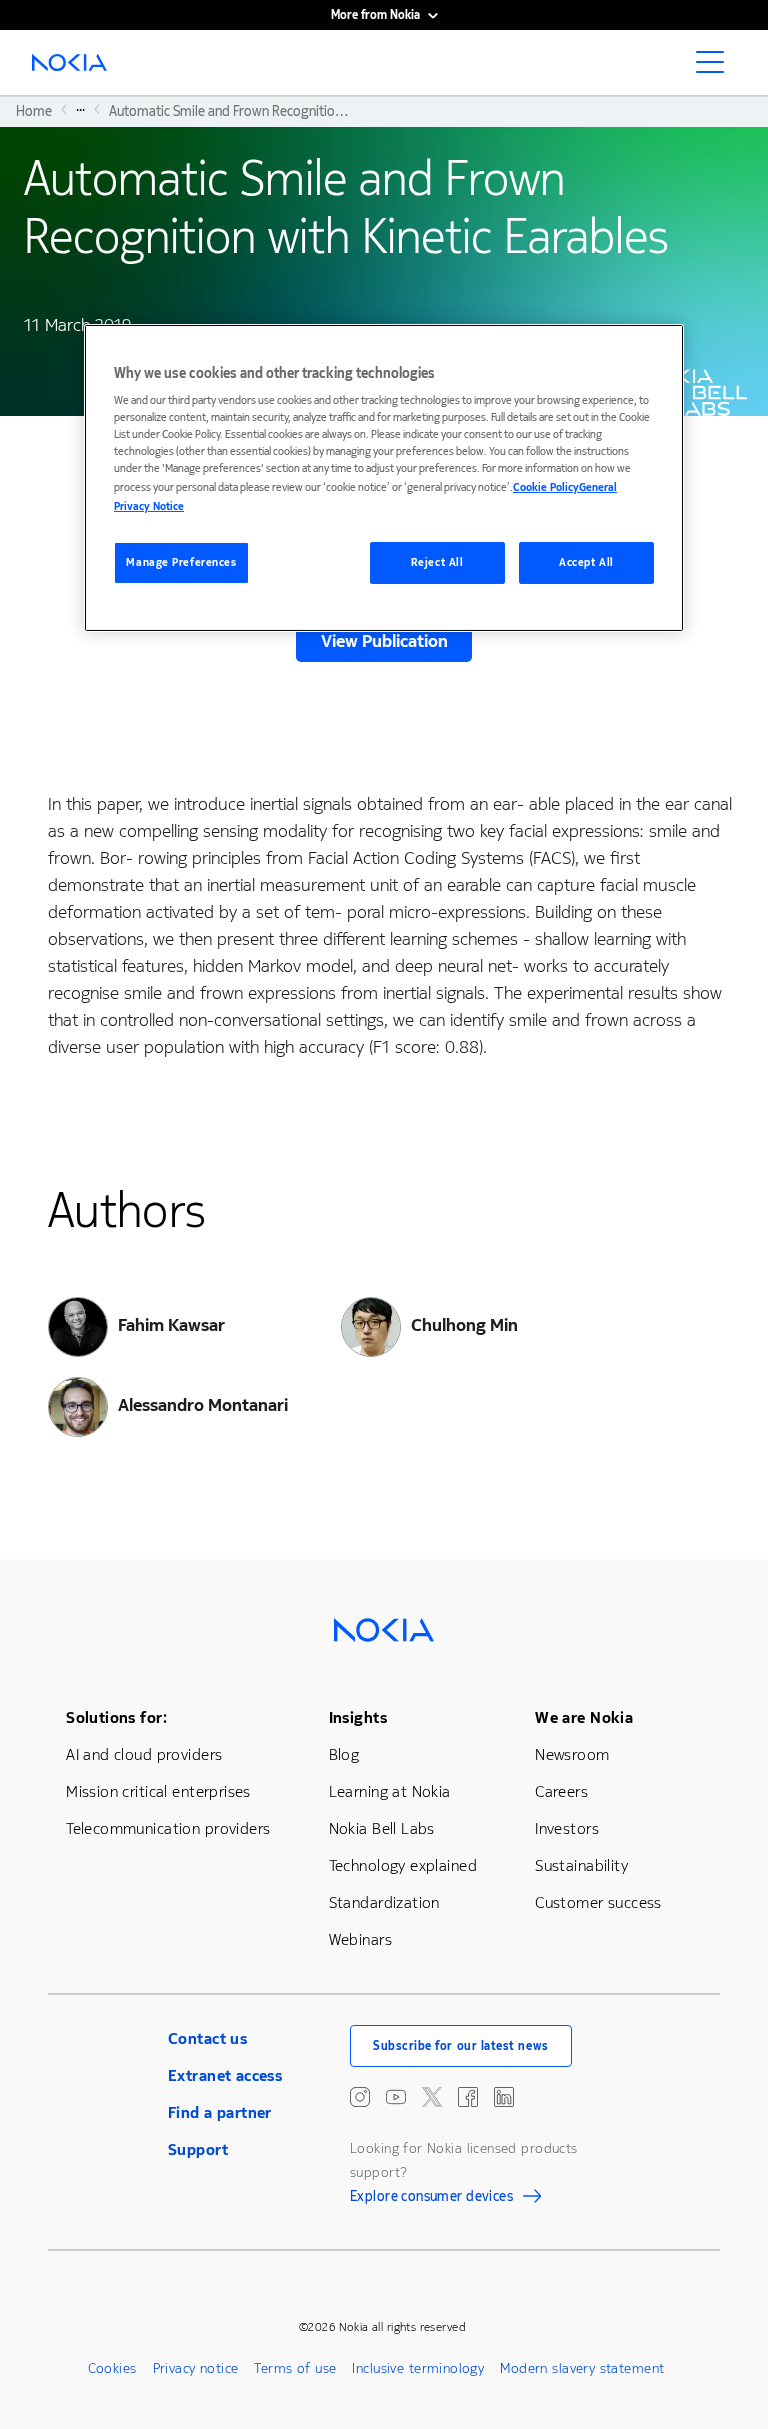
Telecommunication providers (168, 1828)
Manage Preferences (181, 562)
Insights (358, 1717)
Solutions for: (116, 1717)
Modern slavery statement (582, 2368)
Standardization (384, 1902)
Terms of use (295, 2368)
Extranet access (225, 2075)
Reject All (437, 562)
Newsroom (572, 1754)
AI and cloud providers (144, 1754)
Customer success (598, 1902)
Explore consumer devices (431, 2199)
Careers (561, 1791)
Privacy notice (196, 2368)
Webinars (360, 1939)
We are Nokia (584, 1717)
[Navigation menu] (716, 68)
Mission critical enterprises (158, 1791)
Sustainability (581, 1865)
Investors (567, 1828)
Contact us (207, 2038)
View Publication (384, 641)
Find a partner (220, 2112)
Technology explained (403, 1865)
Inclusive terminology (418, 2368)
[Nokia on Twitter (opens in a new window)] (432, 2097)
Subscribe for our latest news (461, 2046)
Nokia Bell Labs (382, 1828)
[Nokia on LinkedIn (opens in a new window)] (504, 2097)
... (80, 109)
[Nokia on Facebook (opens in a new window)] (468, 2097)
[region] (384, 478)
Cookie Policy (546, 487)
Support (198, 2149)
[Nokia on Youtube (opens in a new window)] (396, 2097)
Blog (344, 1754)
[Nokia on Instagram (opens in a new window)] (360, 2097)
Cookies (112, 2368)
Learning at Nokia (390, 1791)
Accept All (586, 562)
